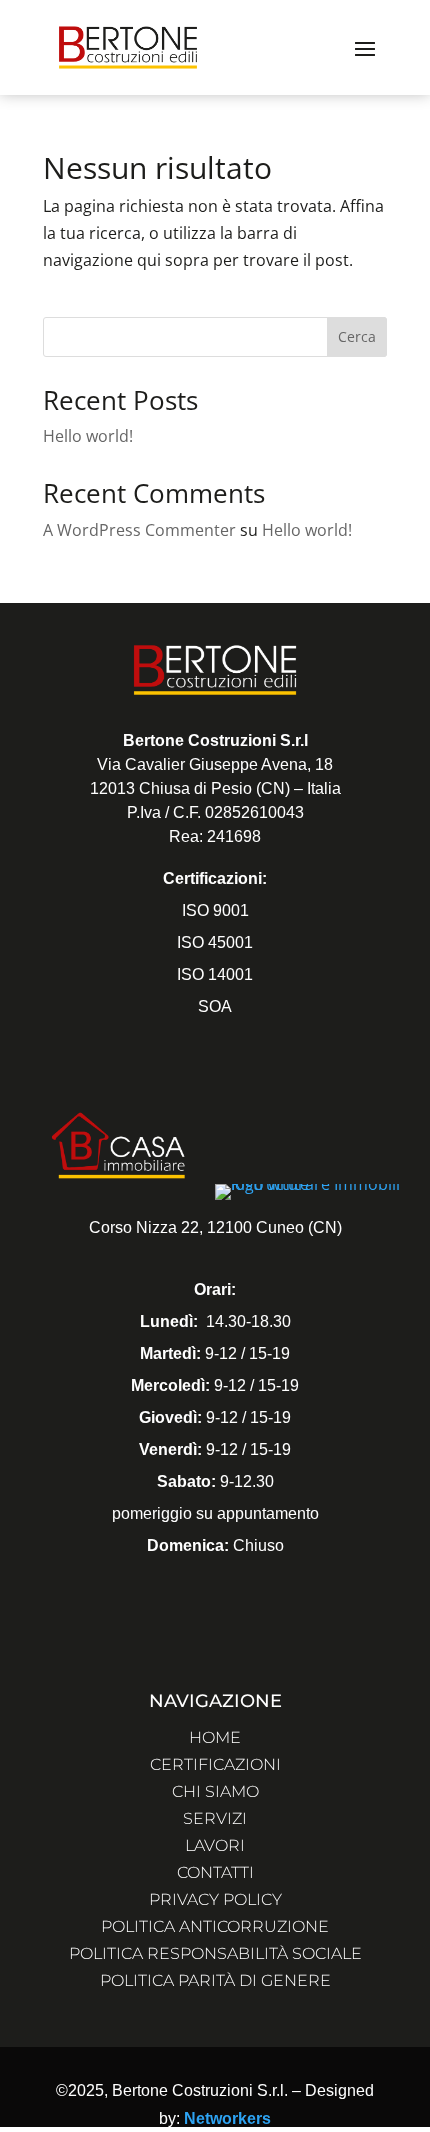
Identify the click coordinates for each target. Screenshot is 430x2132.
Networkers (227, 2118)
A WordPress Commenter (139, 530)
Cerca (357, 336)
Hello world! (88, 436)
